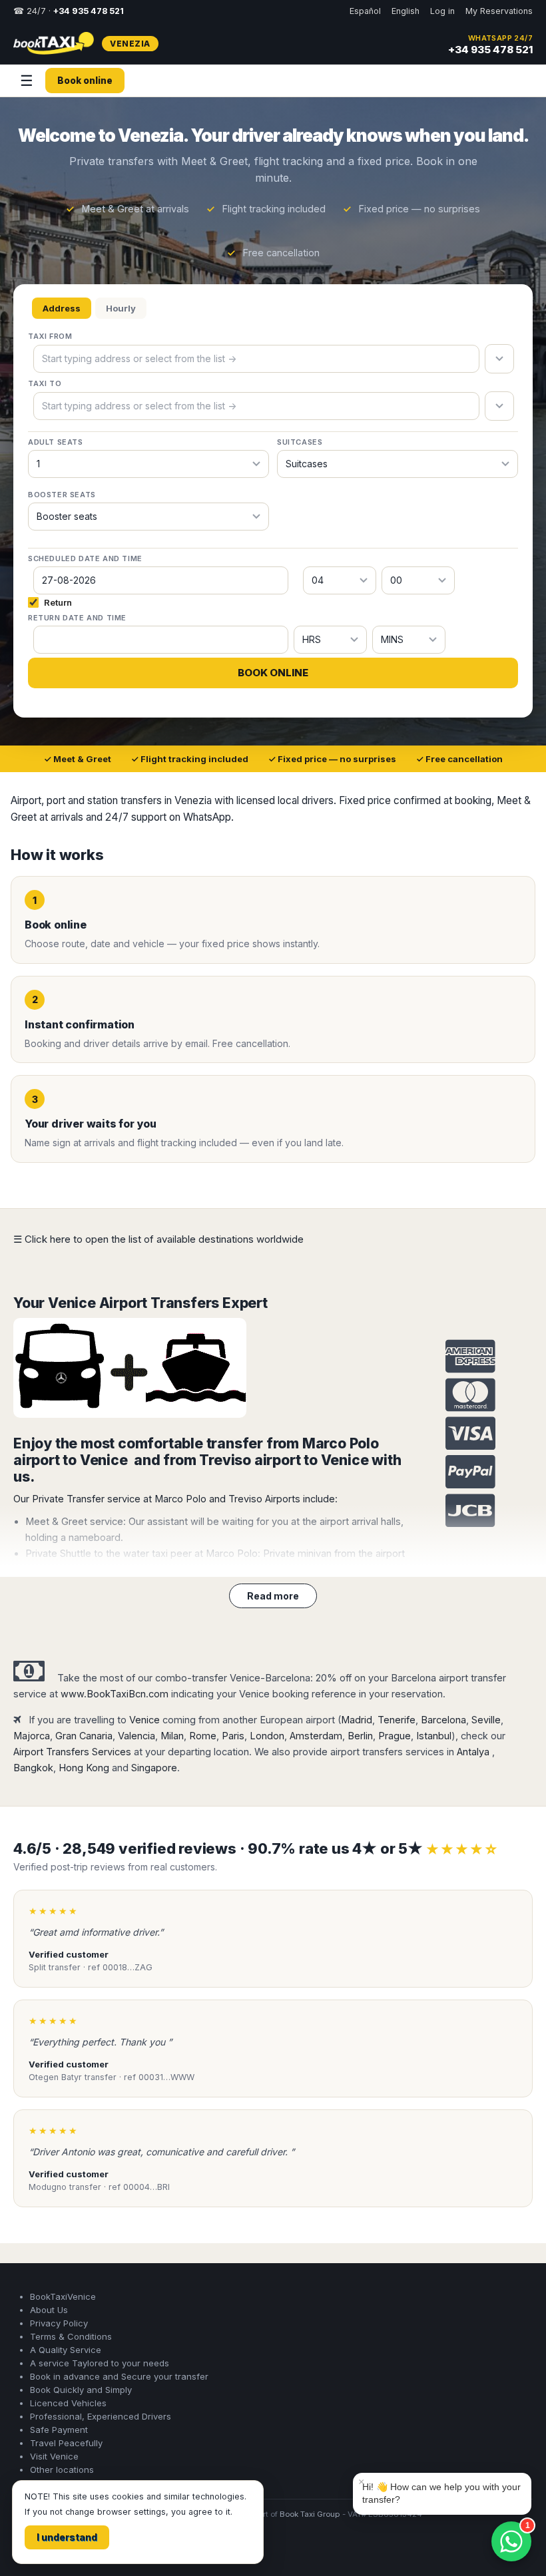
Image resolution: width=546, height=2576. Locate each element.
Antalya (473, 1752)
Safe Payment (59, 2430)
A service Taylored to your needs (100, 2363)
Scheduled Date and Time (85, 558)
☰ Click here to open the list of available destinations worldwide (158, 1239)
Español (365, 11)
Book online (85, 81)
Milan (172, 1736)
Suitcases (300, 442)
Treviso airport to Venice (284, 1460)
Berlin (360, 1736)
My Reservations (499, 11)
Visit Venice (54, 2456)
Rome (203, 1736)
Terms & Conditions (71, 2336)
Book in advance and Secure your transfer (119, 2376)
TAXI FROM (50, 336)
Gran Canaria (84, 1736)
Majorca (32, 1736)
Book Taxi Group (310, 2514)
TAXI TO (45, 383)
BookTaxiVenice (63, 2296)
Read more (273, 1596)
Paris (233, 1736)
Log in (442, 11)
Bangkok (33, 1768)
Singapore (154, 1768)
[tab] (62, 309)
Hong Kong (84, 1768)
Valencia (136, 1736)
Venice (144, 1720)
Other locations (62, 2469)
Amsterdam (316, 1736)
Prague (395, 1736)
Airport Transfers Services (72, 1752)
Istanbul (434, 1736)
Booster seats (62, 495)
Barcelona (443, 1720)
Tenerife (397, 1720)
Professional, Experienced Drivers (101, 2416)
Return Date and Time (77, 618)
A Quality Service (66, 2350)
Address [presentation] (62, 308)
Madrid (357, 1720)
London (267, 1736)
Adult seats (56, 442)
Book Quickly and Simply (81, 2390)
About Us (49, 2310)
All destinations (55, 2550)
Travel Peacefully (66, 2443)
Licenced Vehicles (68, 2403)
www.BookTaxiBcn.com (115, 1694)
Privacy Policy (59, 2323)
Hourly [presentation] (121, 308)
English (406, 11)
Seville (486, 1720)
